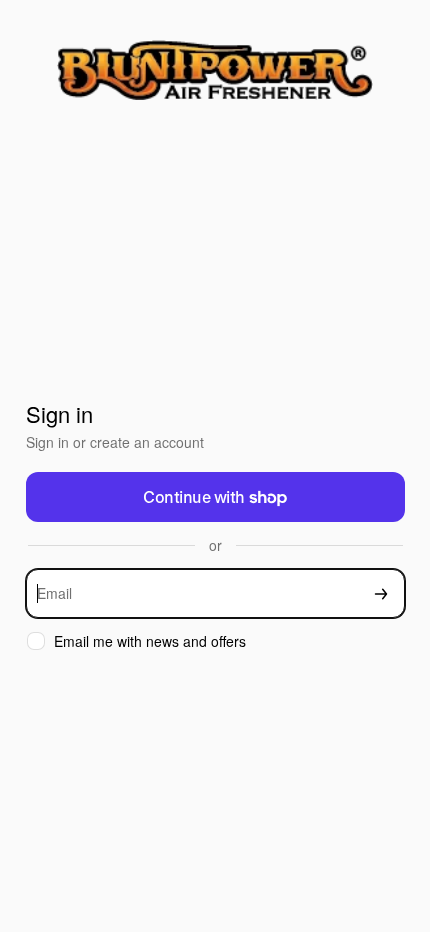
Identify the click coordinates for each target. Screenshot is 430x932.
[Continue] (381, 593)
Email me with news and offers (150, 641)
